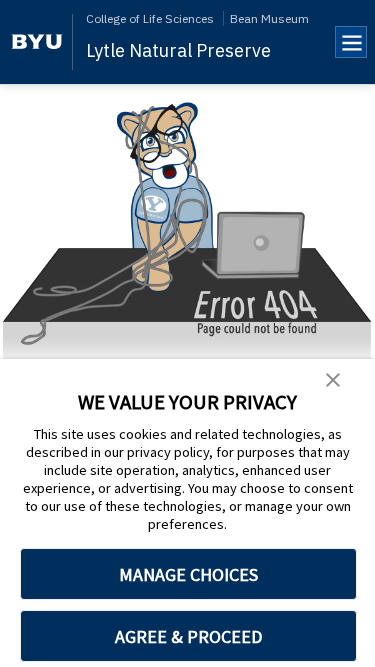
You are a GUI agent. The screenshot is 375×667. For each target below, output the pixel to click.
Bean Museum (269, 18)
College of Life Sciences (150, 18)
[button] (333, 381)
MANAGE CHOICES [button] (188, 574)
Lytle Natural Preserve (178, 50)
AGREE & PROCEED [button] (188, 636)
